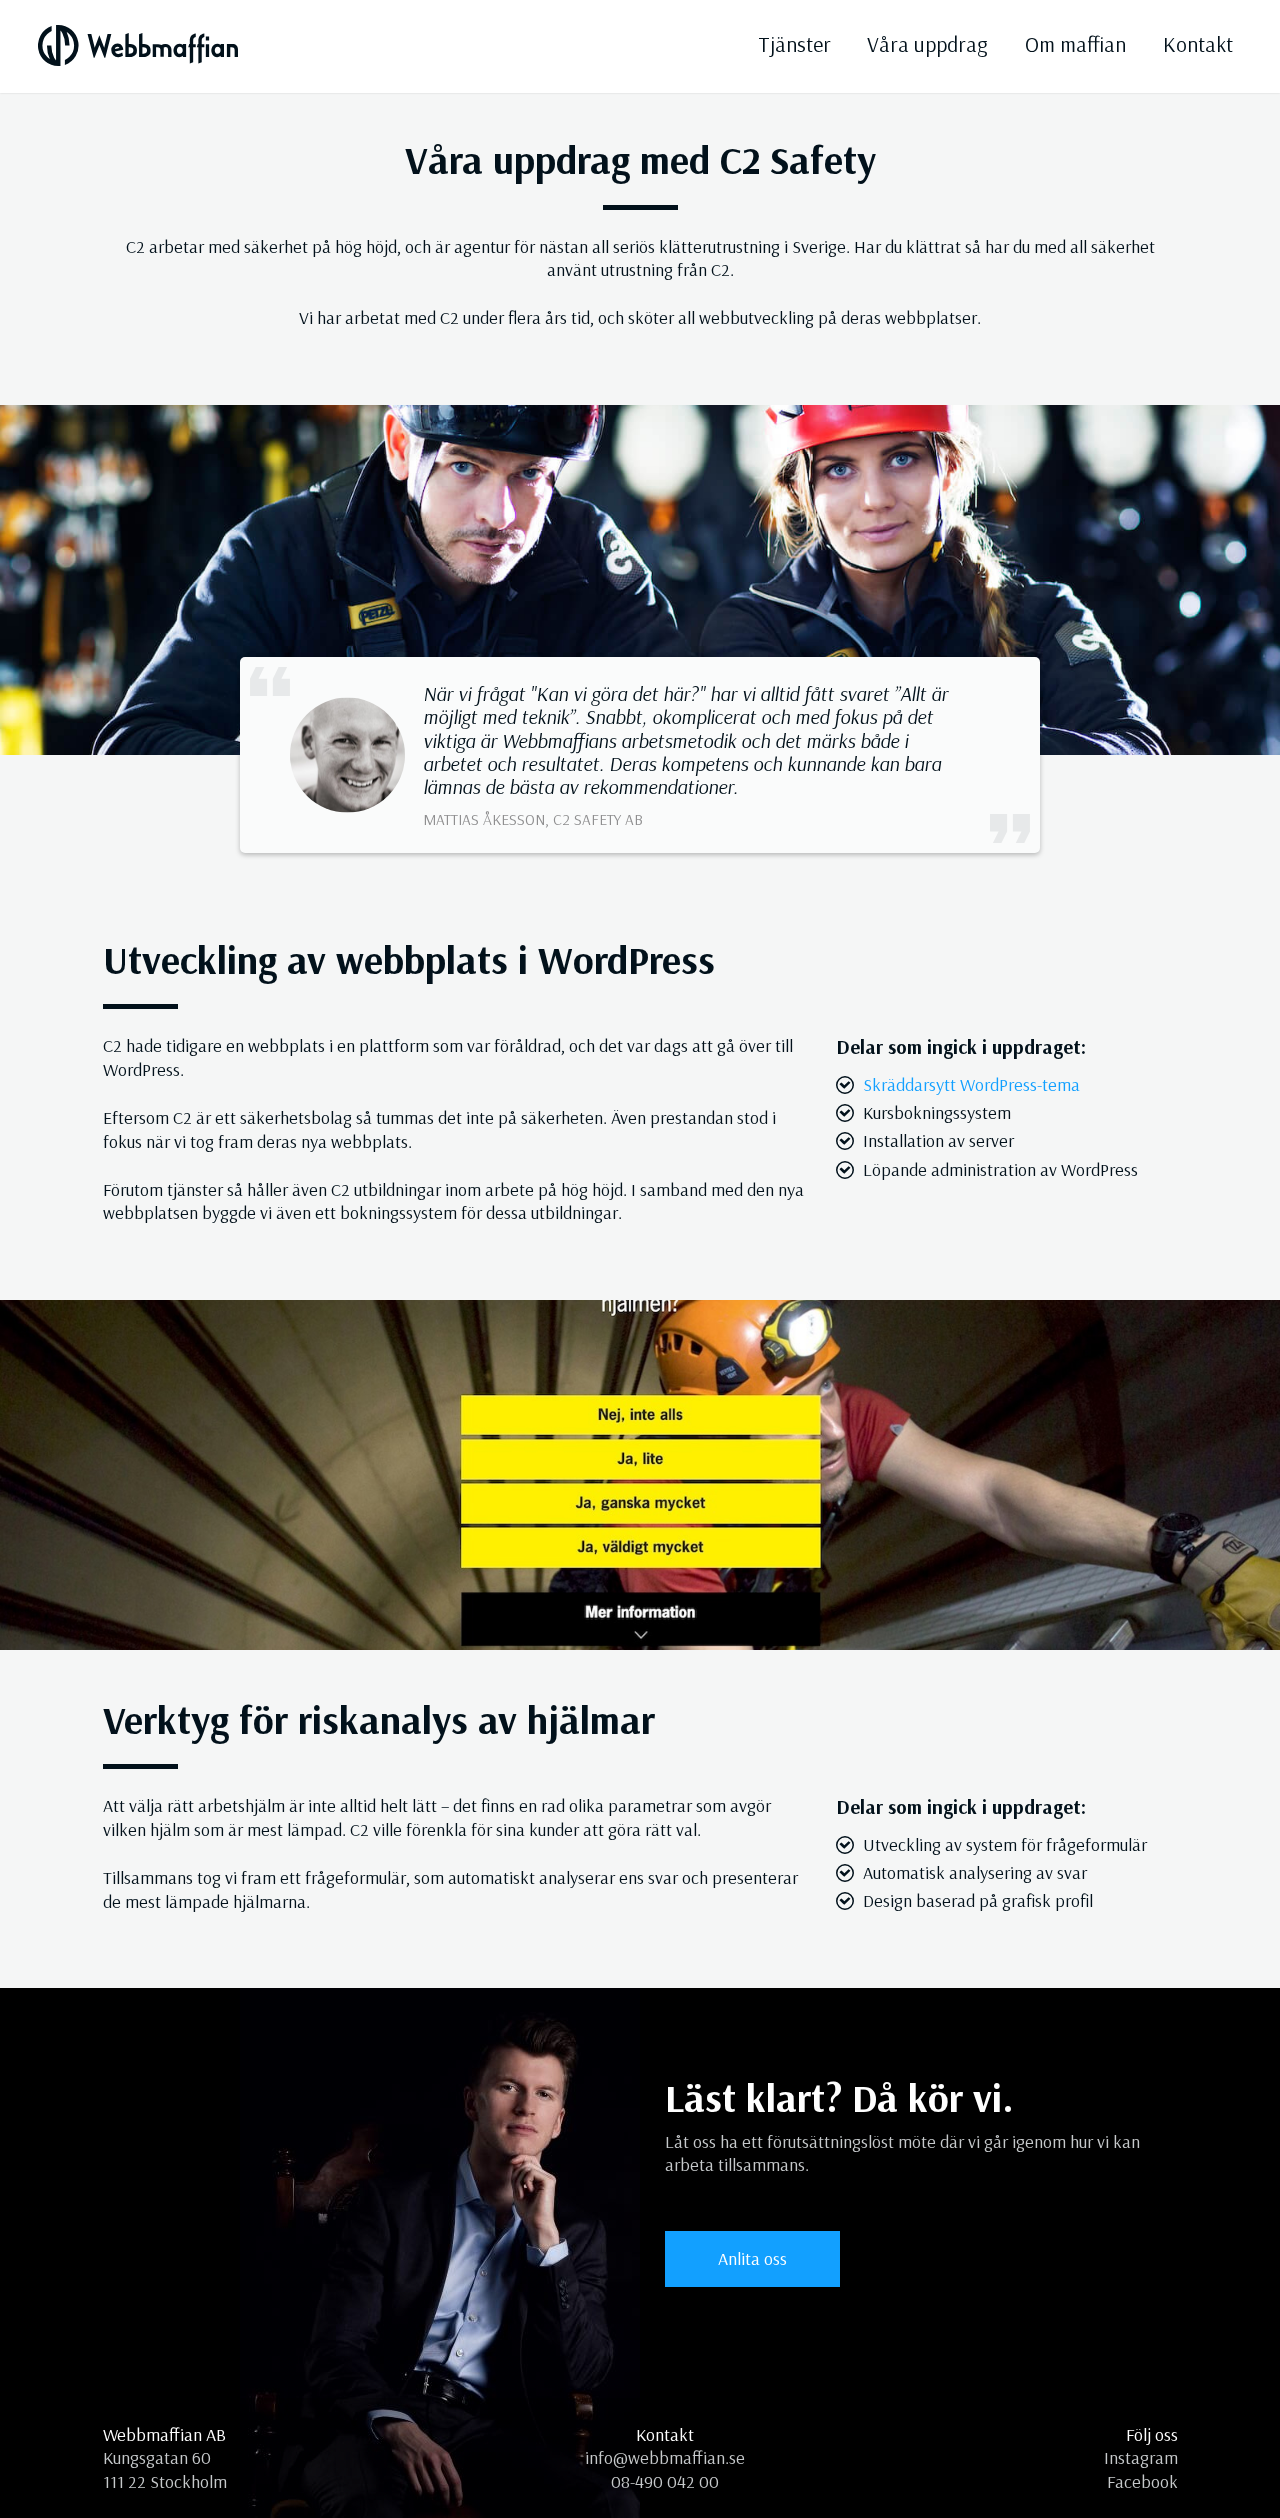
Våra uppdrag (927, 43)
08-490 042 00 (665, 2481)
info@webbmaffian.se (665, 2457)
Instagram (1141, 2457)
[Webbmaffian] (138, 45)
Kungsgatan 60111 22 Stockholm (165, 2469)
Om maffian (1075, 43)
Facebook (1142, 2481)
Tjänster (794, 43)
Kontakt (1198, 43)
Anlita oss (752, 2258)
